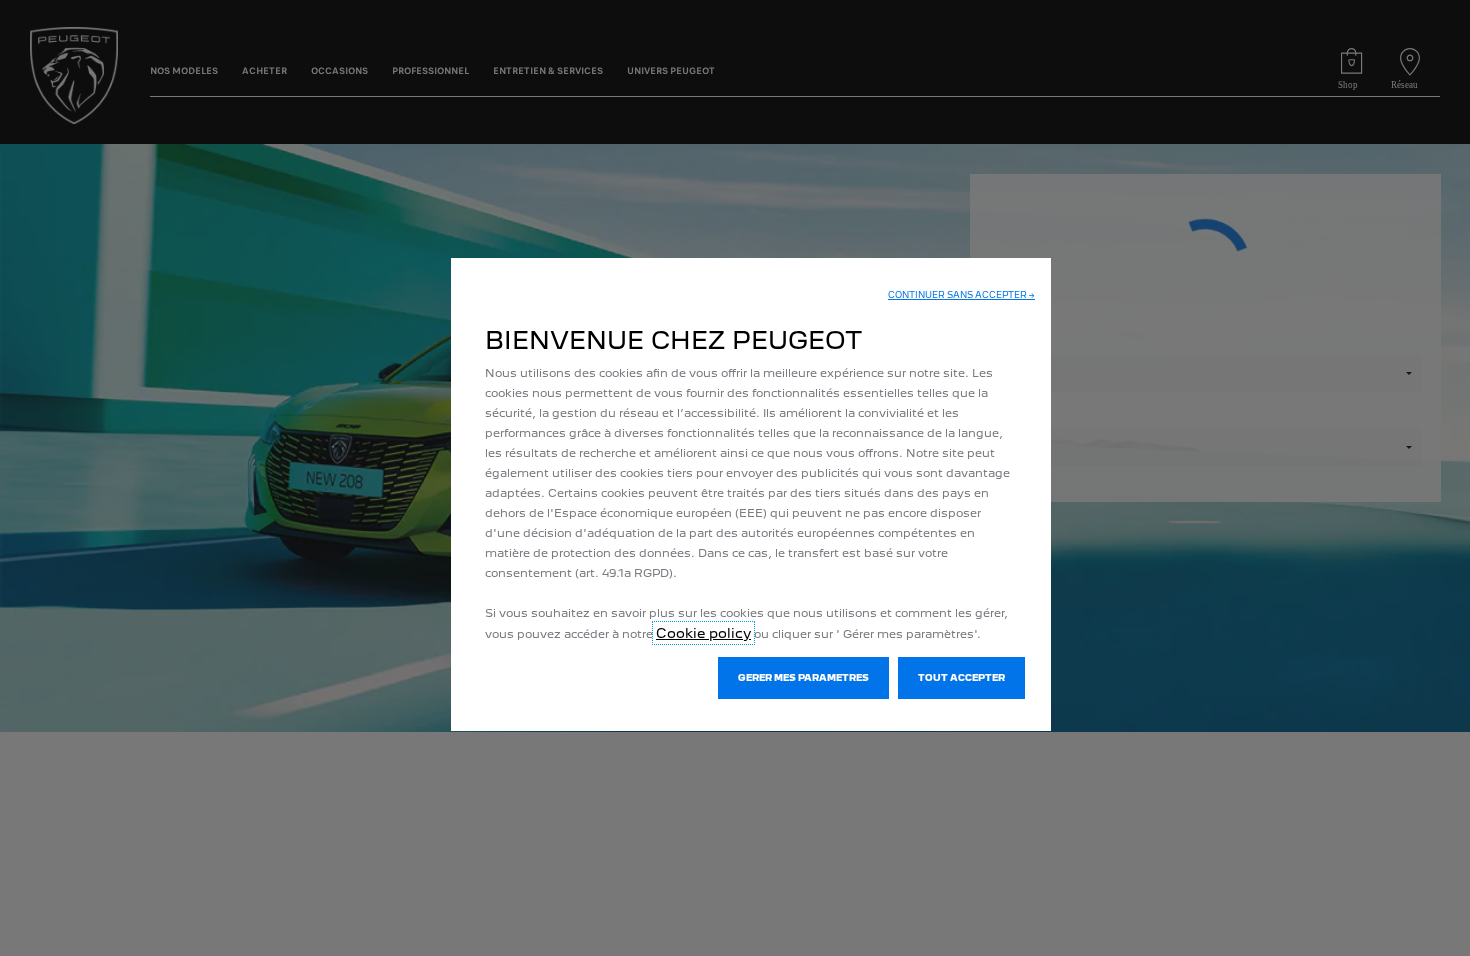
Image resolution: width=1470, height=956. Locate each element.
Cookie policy (703, 633)
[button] (961, 295)
